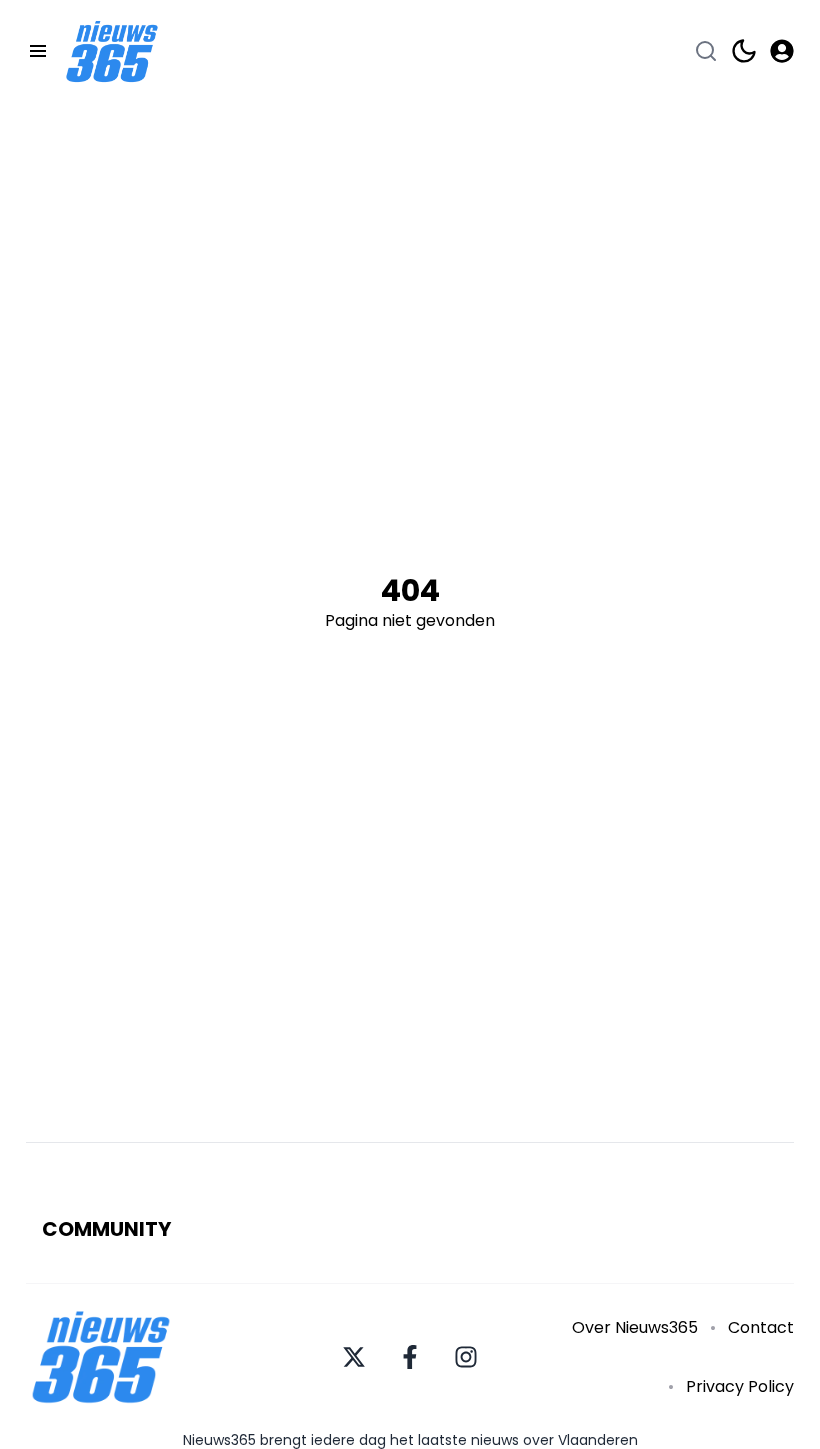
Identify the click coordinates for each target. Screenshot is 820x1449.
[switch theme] (744, 51)
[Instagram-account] (466, 1357)
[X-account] (354, 1357)
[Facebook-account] (410, 1357)
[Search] (706, 51)
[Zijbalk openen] (38, 51)
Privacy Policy (740, 1386)
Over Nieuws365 (635, 1327)
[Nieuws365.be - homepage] (112, 51)
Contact (761, 1327)
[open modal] (782, 51)
